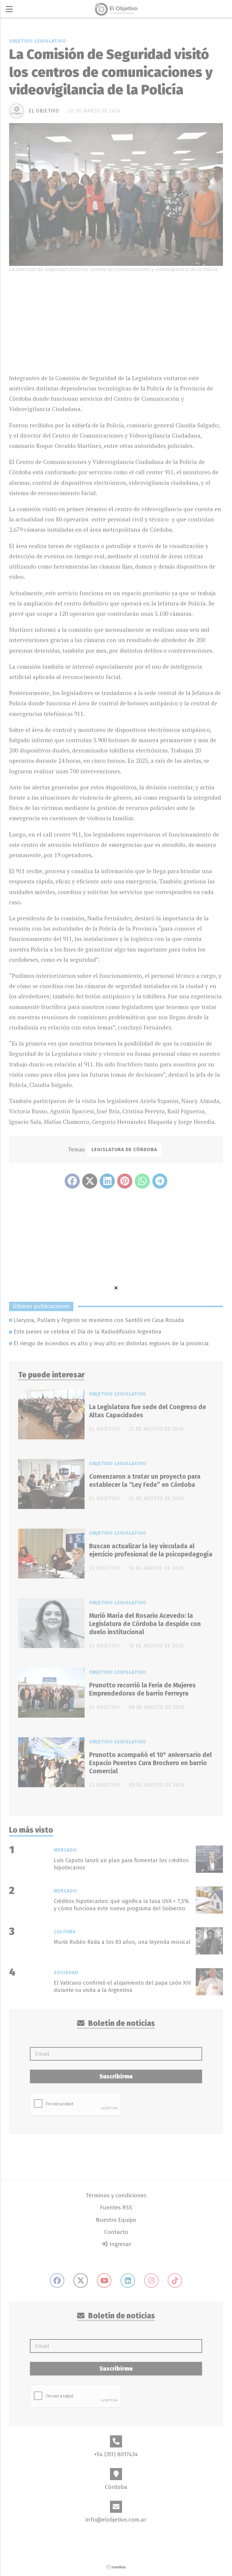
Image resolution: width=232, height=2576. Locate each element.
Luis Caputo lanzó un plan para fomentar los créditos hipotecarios (121, 1864)
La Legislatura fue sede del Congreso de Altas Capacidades (148, 1411)
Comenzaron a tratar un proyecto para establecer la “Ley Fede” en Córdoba (145, 1481)
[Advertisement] (116, 322)
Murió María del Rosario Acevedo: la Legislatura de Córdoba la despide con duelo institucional (145, 1624)
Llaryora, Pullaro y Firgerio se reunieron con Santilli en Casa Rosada (99, 1320)
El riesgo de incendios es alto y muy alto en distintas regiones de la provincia (111, 1344)
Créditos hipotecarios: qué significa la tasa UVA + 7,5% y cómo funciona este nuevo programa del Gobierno (121, 1905)
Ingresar (120, 2244)
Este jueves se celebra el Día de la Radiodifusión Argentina (87, 1332)
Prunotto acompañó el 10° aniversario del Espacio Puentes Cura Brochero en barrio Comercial (150, 1763)
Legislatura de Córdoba (124, 1149)
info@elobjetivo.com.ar (116, 2520)
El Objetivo (44, 111)
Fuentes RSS (116, 2207)
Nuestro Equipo (116, 2220)
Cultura (65, 1932)
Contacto (116, 2232)
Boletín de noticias (121, 2023)
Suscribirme (116, 2076)
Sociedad (66, 1972)
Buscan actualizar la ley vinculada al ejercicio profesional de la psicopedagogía (151, 1550)
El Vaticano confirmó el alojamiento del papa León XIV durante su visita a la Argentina (122, 1986)
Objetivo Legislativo (38, 41)
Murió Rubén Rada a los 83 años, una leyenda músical (122, 1942)
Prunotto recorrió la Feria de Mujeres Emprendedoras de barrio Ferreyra (142, 1689)
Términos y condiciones (116, 2195)
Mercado (65, 1850)
